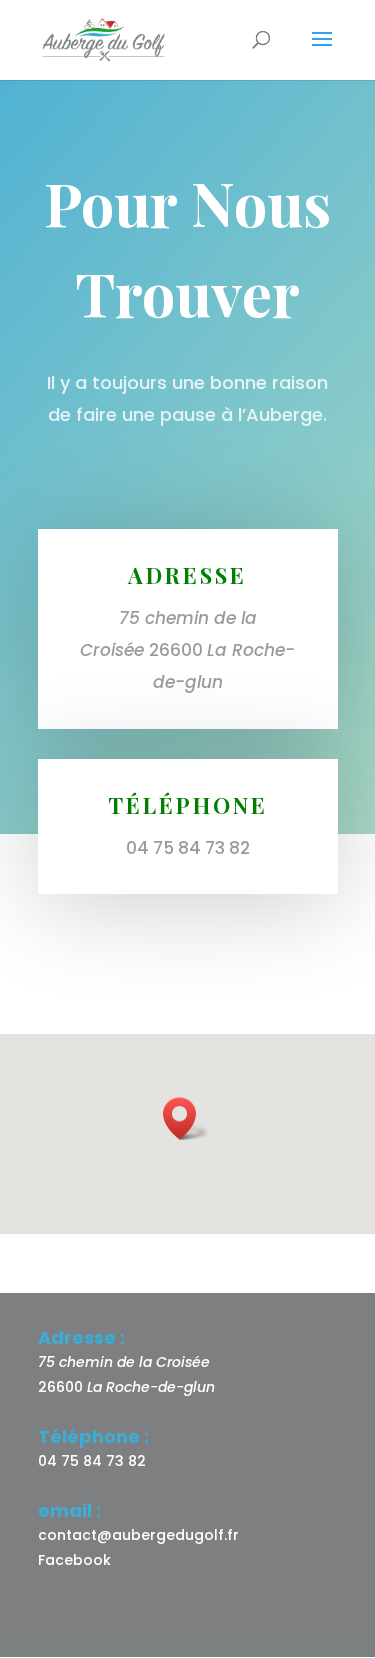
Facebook (74, 1560)
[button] (186, 1118)
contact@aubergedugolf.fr (138, 1535)
